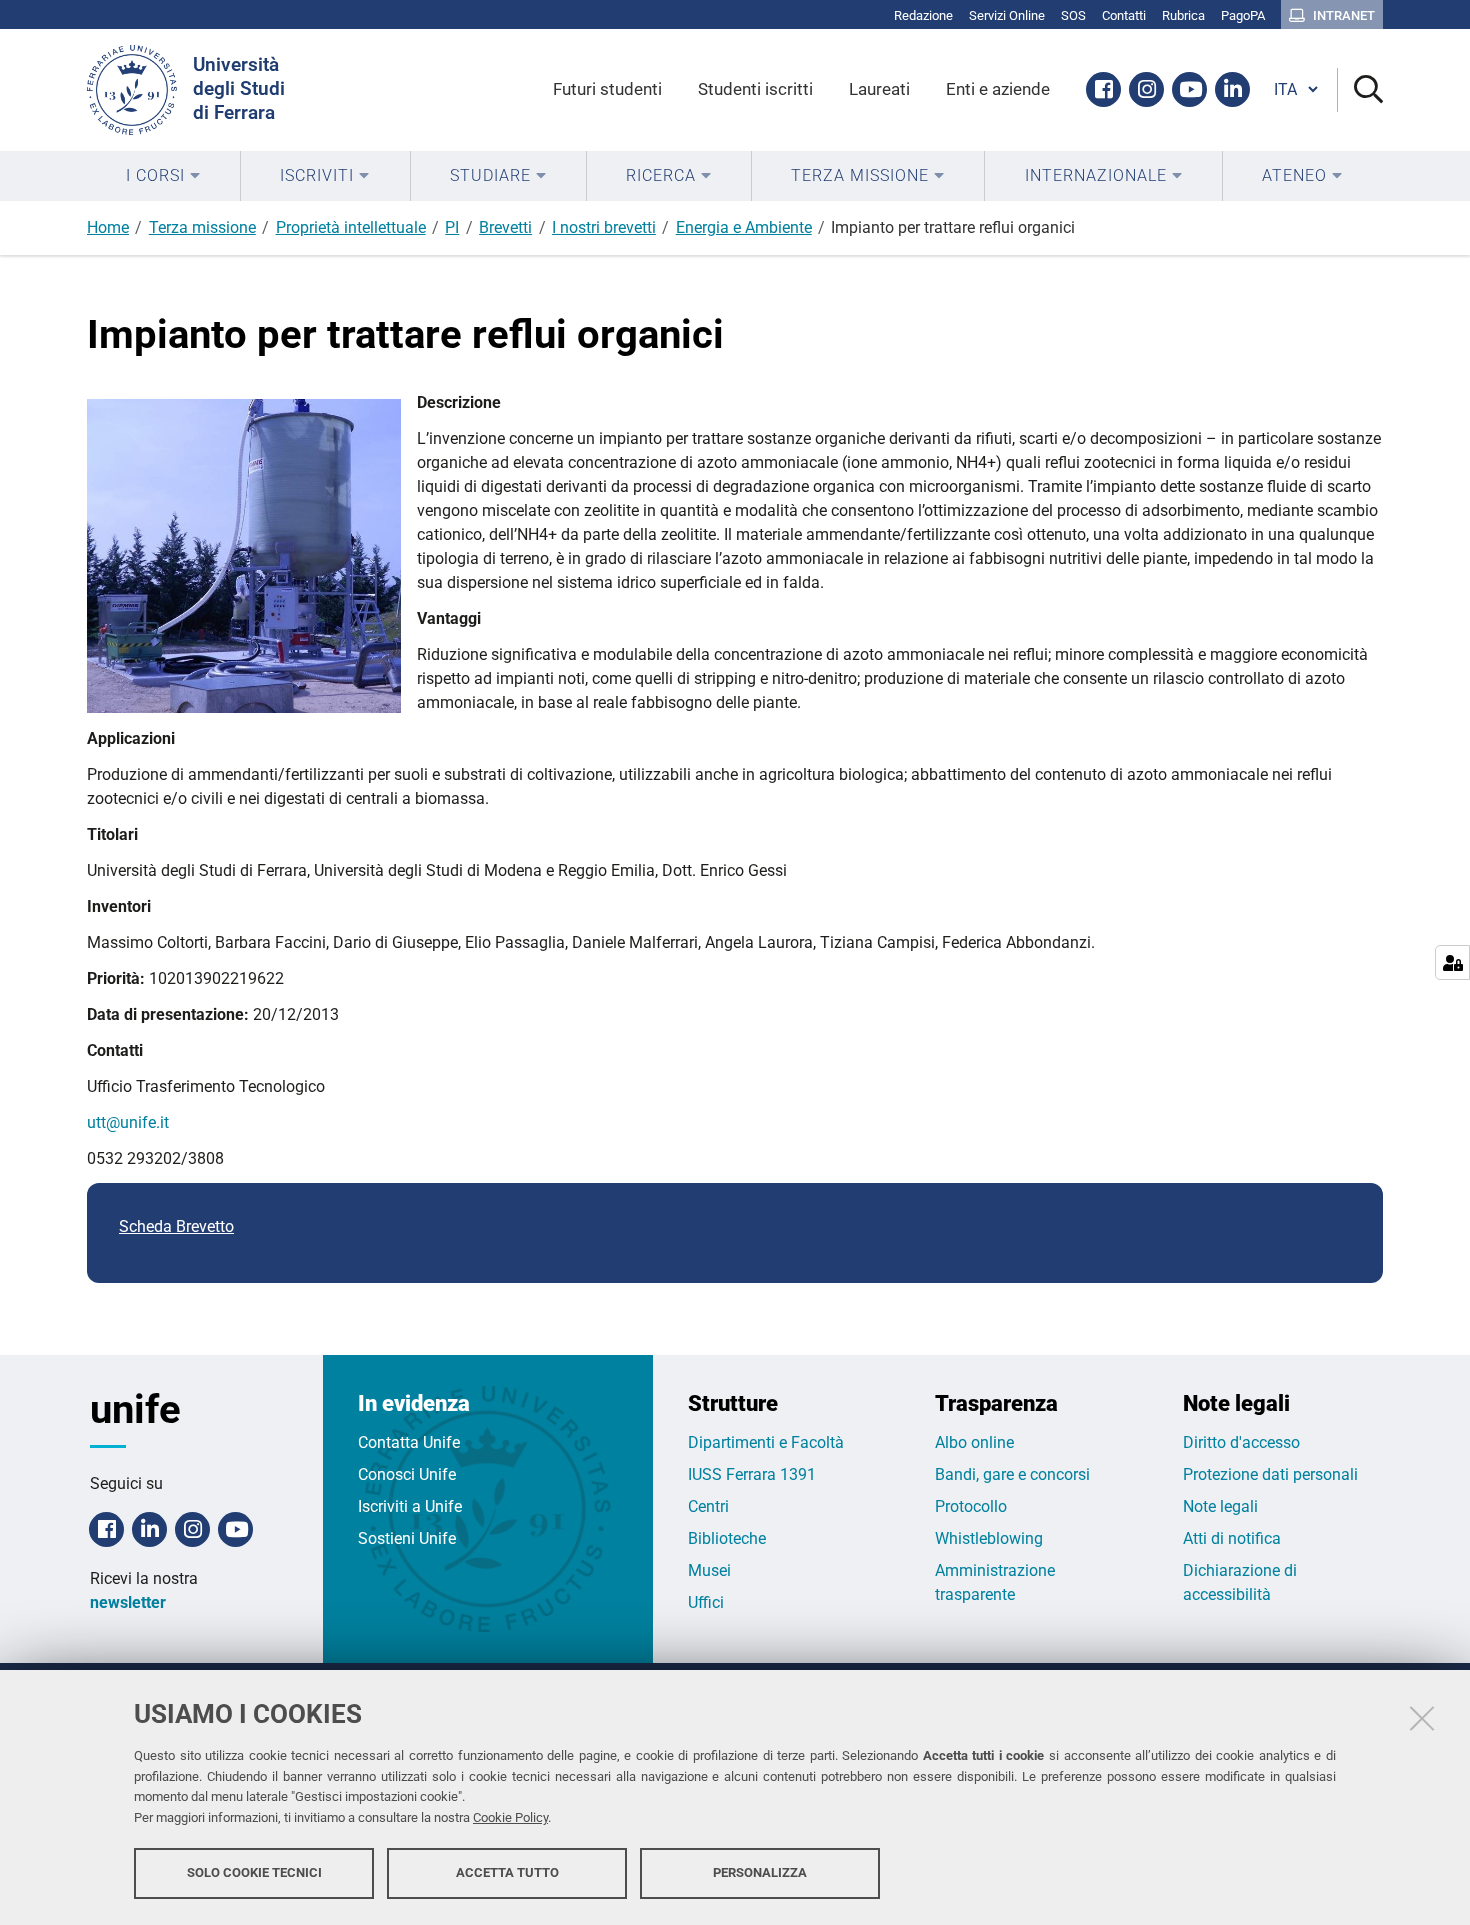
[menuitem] (163, 176)
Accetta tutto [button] (507, 1872)
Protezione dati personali (1270, 1474)
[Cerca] (1360, 90)
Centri (708, 1506)
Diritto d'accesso (1241, 1442)
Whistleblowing (989, 1538)
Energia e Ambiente (744, 227)
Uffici (706, 1602)
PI (452, 227)
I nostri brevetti (604, 227)
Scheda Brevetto (176, 1226)
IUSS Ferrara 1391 (752, 1474)
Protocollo (971, 1506)
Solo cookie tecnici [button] (254, 1872)
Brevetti (505, 227)
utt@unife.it (128, 1122)
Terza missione (202, 227)
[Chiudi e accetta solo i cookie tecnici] (1422, 1718)
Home (108, 227)
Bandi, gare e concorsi (1012, 1474)
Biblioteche (727, 1538)
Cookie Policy (510, 1817)
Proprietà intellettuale (351, 227)
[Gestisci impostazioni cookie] (1452, 962)
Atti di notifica (1232, 1538)
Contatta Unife (409, 1442)
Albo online (974, 1442)
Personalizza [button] (760, 1872)
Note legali (1220, 1506)
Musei (709, 1570)
